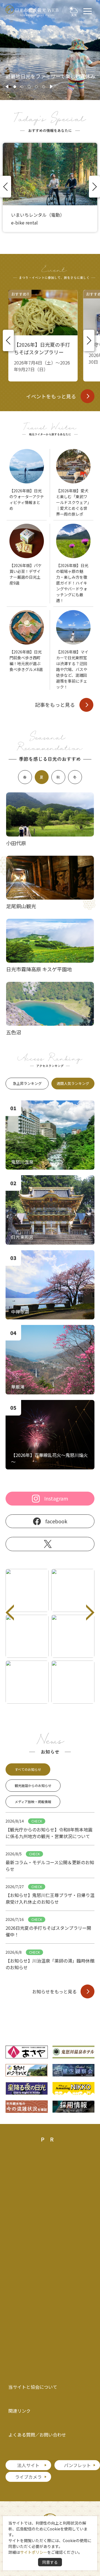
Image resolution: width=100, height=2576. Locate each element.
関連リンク (19, 2411)
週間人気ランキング (73, 1083)
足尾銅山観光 (21, 906)
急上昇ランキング (27, 1083)
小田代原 (16, 843)
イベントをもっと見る (51, 396)
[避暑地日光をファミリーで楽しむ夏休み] (50, 98)
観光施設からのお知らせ (33, 1785)
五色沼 (14, 1032)
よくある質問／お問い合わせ (37, 2435)
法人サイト (28, 2465)
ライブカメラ (28, 2477)
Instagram (56, 1498)
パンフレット (77, 2465)
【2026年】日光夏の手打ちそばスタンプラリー (42, 348)
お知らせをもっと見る (54, 1991)
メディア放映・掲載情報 (33, 1802)
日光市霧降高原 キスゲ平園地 (39, 969)
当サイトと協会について (33, 2387)
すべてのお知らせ (28, 1769)
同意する (50, 2562)
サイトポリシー (34, 2552)
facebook (56, 1521)
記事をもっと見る (55, 705)
